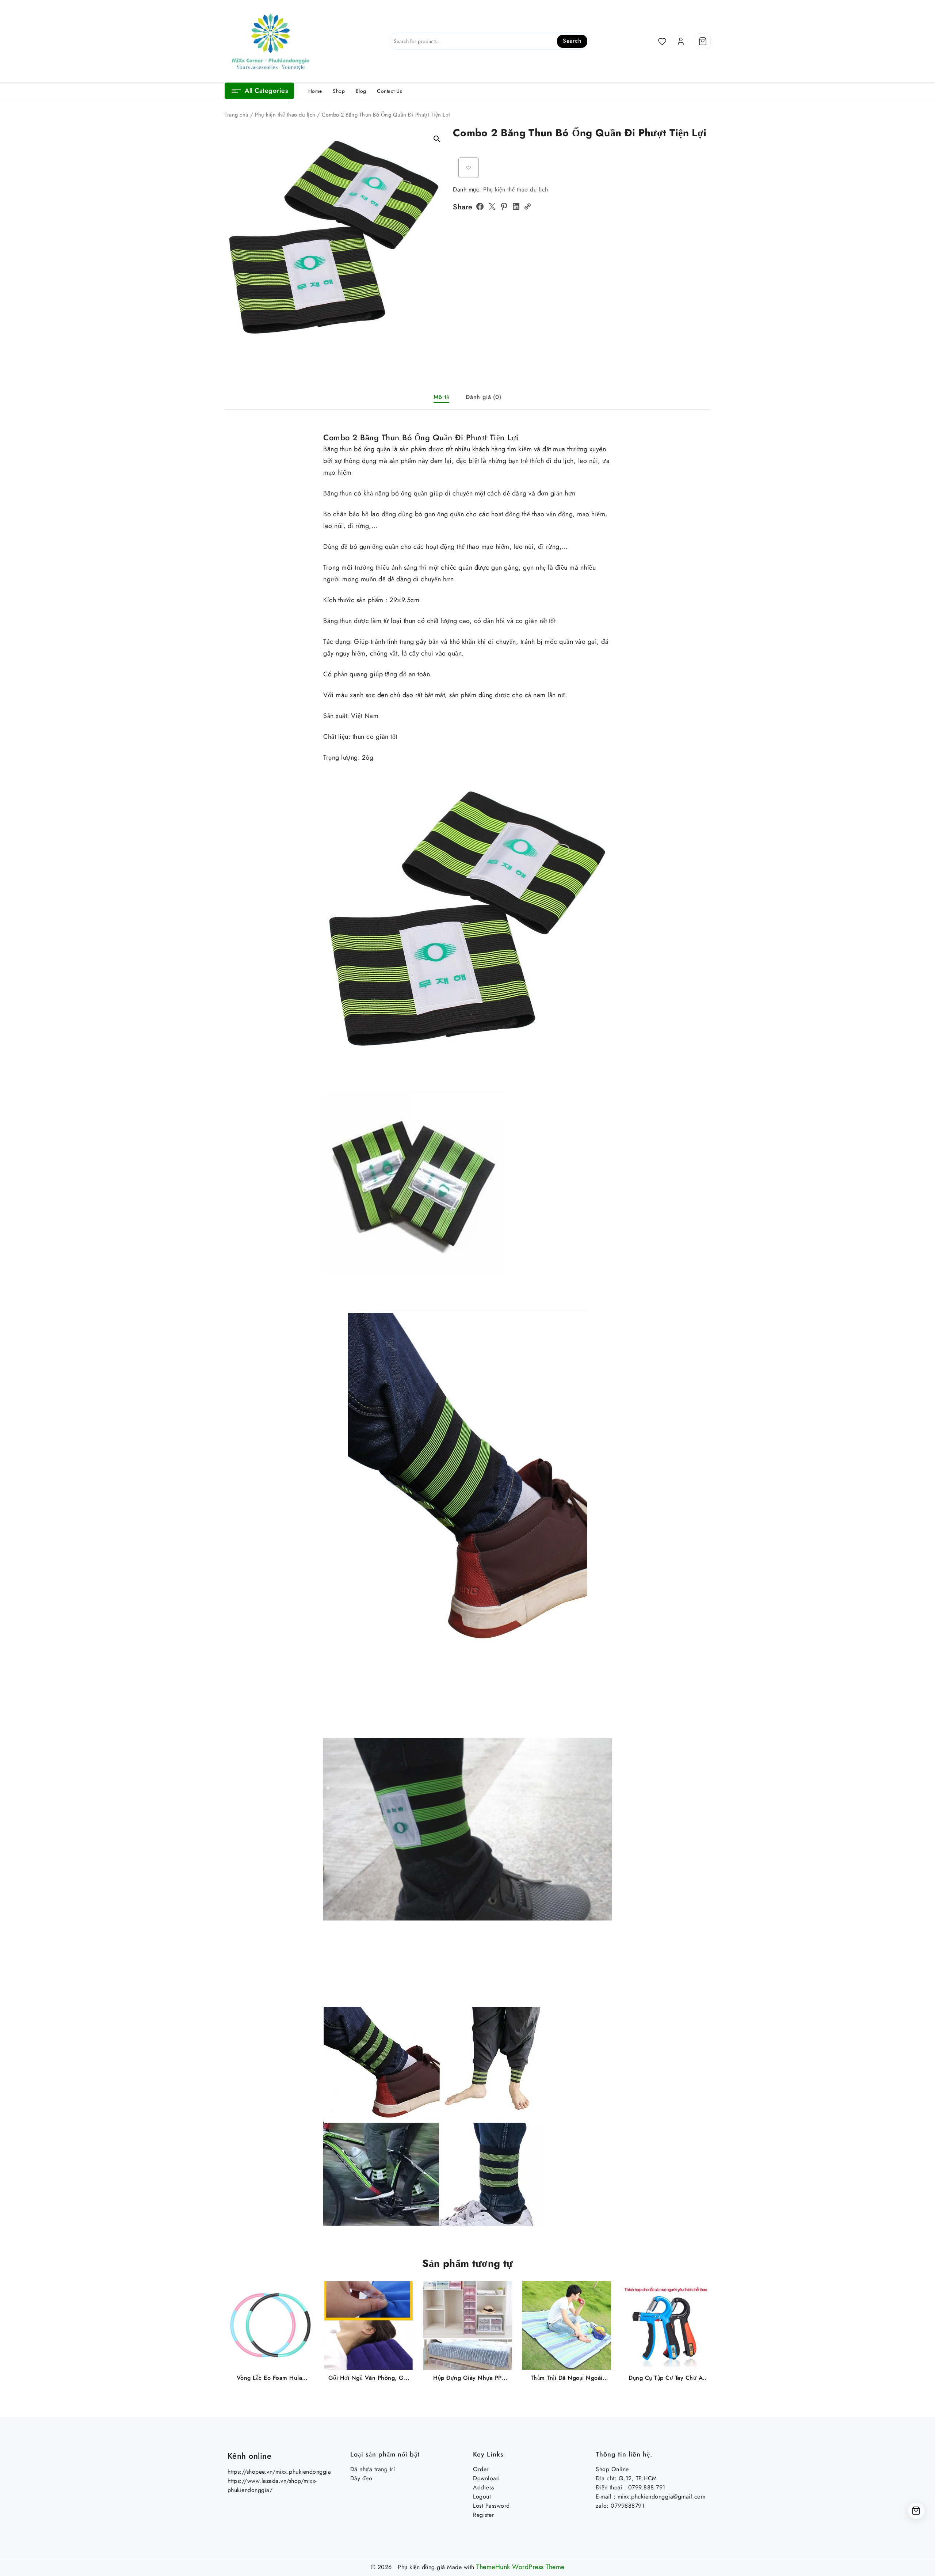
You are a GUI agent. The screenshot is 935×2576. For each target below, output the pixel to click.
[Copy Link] (527, 206)
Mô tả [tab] (441, 397)
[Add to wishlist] (469, 168)
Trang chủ (237, 115)
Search (572, 41)
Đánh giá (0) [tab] (484, 397)
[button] (437, 139)
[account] (681, 41)
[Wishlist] (662, 41)
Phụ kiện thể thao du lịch (285, 115)
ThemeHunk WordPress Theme (520, 2567)
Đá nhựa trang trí (373, 2469)
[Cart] (703, 41)
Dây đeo (361, 2478)
